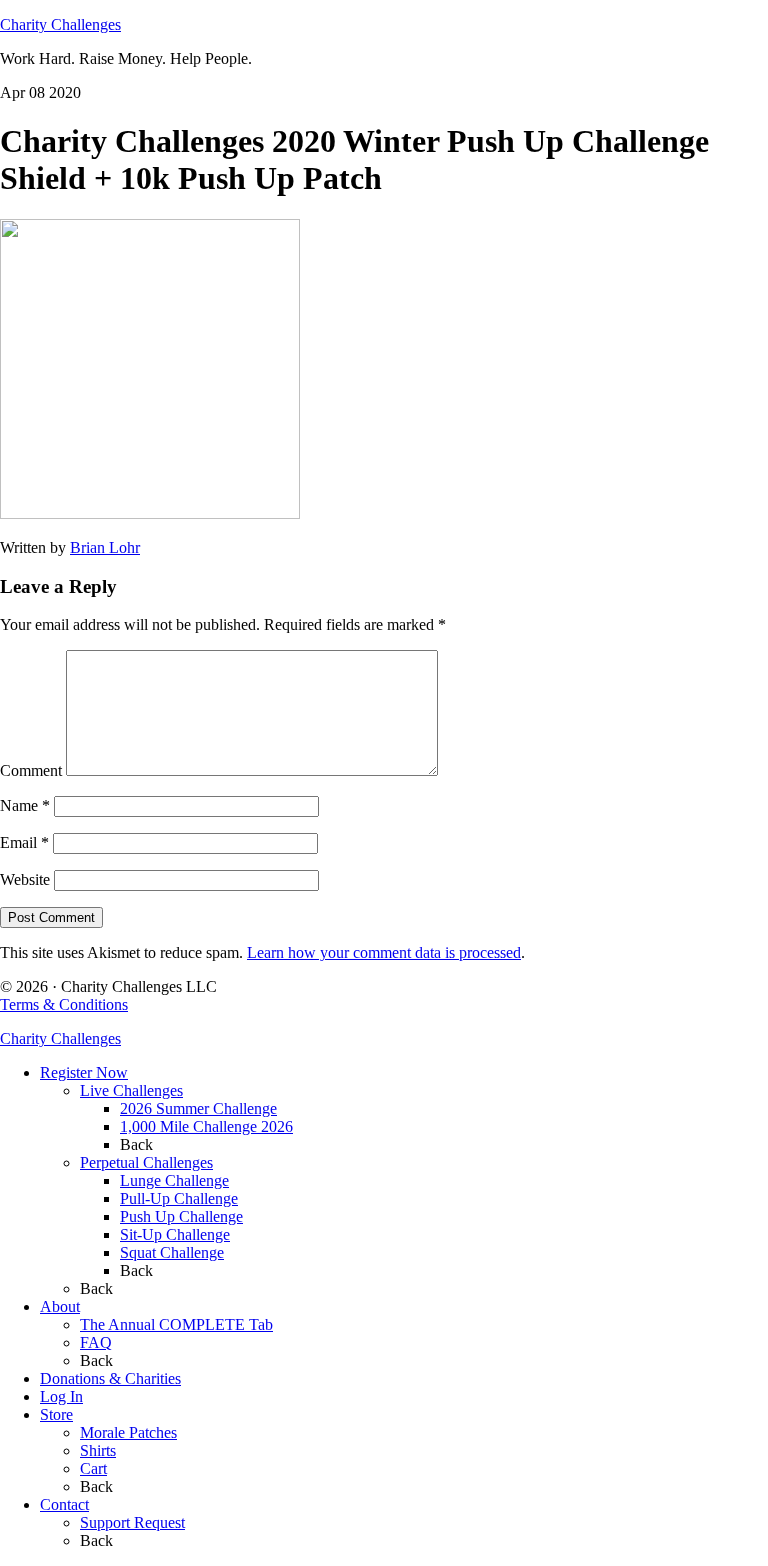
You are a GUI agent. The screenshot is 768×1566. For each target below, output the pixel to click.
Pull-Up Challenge (179, 1198)
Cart (93, 1468)
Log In (61, 1396)
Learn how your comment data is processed (384, 952)
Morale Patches (128, 1432)
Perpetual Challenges (146, 1162)
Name (25, 805)
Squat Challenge (172, 1252)
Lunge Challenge (174, 1180)
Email (24, 842)
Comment (31, 770)
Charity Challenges (60, 24)
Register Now (84, 1072)
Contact (64, 1504)
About (60, 1306)
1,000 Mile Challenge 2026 (206, 1126)
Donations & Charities (110, 1378)
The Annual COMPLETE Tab (176, 1324)
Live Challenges (131, 1090)
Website (25, 879)
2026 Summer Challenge (198, 1108)
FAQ (96, 1342)
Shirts (98, 1450)
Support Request (132, 1522)
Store (56, 1414)
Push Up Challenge (181, 1216)
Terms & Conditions (64, 1004)
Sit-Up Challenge (175, 1234)
